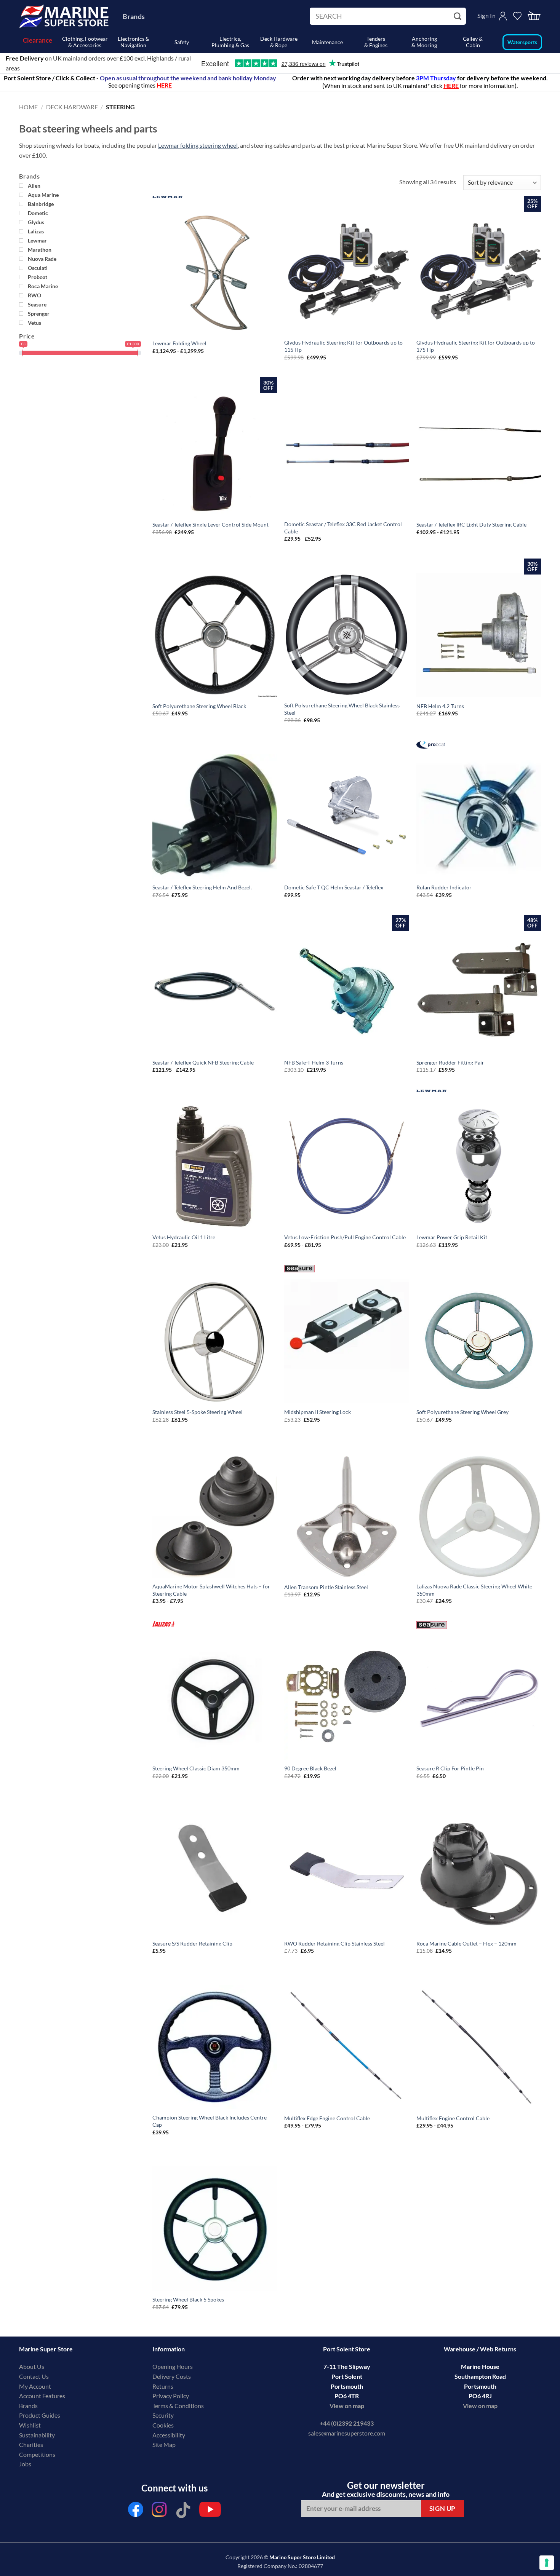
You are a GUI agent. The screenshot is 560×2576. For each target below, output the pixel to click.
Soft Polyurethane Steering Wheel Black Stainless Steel (342, 709)
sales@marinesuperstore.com (347, 2433)
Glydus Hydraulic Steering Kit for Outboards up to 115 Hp (343, 346)
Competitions (37, 2454)
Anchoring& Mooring (424, 42)
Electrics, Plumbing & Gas (230, 42)
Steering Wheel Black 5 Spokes (188, 2299)
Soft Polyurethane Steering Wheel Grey (462, 1412)
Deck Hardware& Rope (279, 42)
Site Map (164, 2444)
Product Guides (40, 2415)
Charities (32, 2444)
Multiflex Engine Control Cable (453, 2118)
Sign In (486, 15)
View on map (347, 2406)
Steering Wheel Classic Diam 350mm (196, 1768)
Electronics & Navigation (134, 42)
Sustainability (37, 2435)
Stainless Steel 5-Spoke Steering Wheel (198, 1412)
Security (163, 2415)
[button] (534, 16)
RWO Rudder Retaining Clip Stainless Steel (334, 1943)
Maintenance (327, 42)
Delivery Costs (172, 2376)
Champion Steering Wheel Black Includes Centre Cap (210, 2121)
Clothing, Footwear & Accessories (85, 42)
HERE (451, 85)
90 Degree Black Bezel (310, 1768)
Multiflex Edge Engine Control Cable (327, 2118)
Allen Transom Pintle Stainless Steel (326, 1587)
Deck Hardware (72, 107)
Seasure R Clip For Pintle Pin (450, 1768)
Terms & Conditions (178, 2406)
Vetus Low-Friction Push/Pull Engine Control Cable (345, 1237)
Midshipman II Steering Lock (318, 1412)
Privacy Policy (171, 2396)
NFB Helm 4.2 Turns (440, 706)
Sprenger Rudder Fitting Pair (450, 1062)
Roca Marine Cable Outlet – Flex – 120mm (466, 1943)
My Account (35, 2386)
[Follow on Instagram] (160, 2511)
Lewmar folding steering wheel (198, 145)
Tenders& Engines (376, 42)
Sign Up (442, 2508)
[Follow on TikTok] (183, 2511)
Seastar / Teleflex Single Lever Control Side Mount (210, 524)
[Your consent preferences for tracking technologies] (547, 2563)
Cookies (163, 2425)
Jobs (25, 2464)
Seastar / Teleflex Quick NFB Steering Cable (203, 1062)
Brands (134, 16)
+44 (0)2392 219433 (347, 2423)
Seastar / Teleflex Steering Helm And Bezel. (202, 887)
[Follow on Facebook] (136, 2511)
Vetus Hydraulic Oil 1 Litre (184, 1237)
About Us (32, 2366)
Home (28, 107)
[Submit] (458, 16)
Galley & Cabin (473, 42)
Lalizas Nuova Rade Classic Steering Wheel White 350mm (474, 1590)
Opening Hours (173, 2366)
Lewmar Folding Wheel (179, 343)
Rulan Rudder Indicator (444, 887)
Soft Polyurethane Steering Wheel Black (199, 706)
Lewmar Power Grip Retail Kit (452, 1237)
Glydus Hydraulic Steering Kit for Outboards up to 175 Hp (476, 346)
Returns (163, 2386)
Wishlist (30, 2425)
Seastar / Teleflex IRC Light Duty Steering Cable (471, 524)
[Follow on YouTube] (210, 2511)
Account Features (42, 2396)
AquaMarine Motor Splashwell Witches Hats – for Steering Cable (211, 1590)
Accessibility (169, 2435)
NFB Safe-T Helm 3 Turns (314, 1062)
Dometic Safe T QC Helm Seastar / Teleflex (334, 887)
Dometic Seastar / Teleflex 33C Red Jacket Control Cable (343, 528)
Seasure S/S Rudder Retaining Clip (192, 1943)
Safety (182, 42)
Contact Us (34, 2376)
